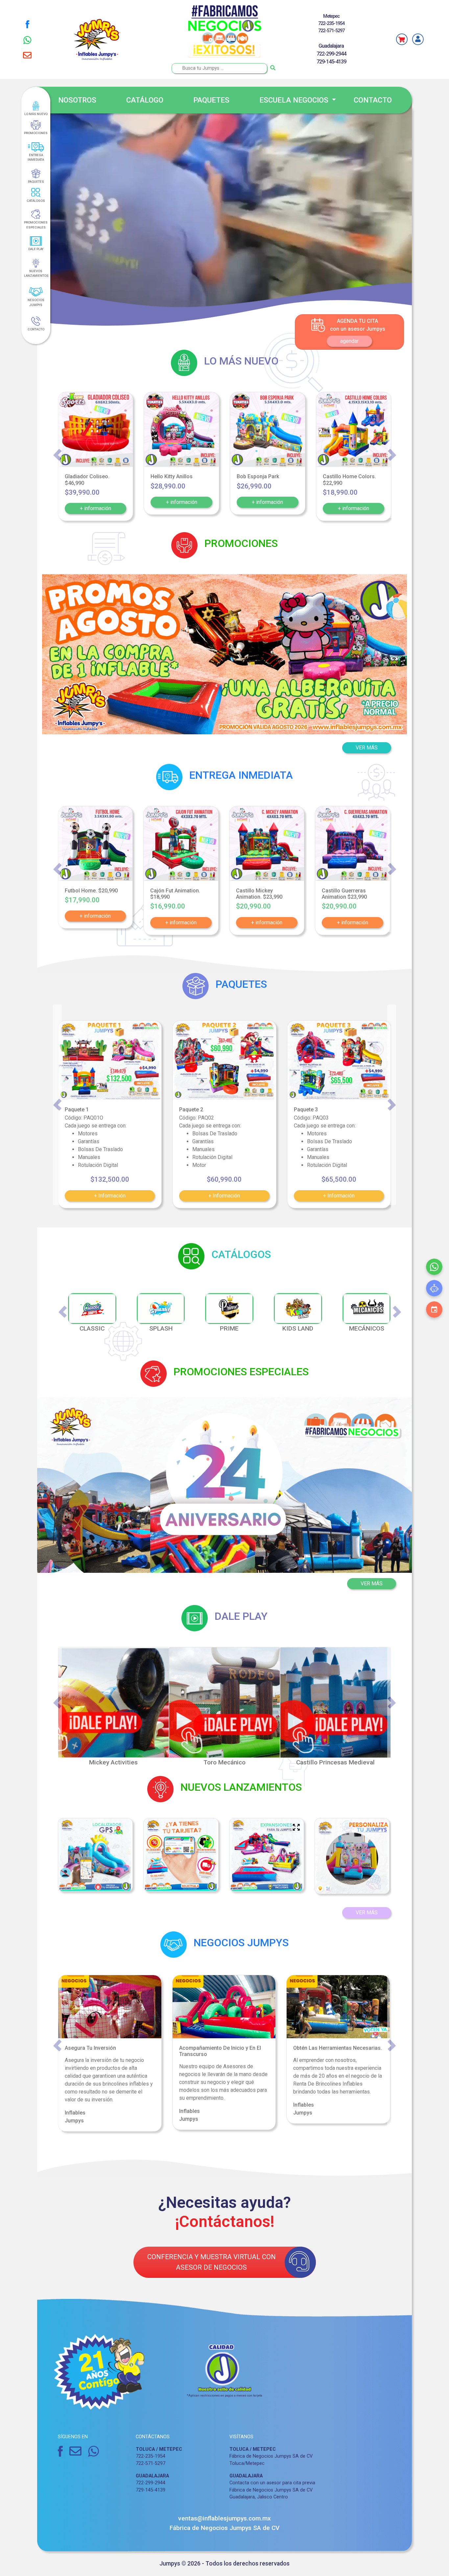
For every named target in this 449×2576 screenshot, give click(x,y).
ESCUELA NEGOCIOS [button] (295, 100)
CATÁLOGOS (36, 201)
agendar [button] (349, 341)
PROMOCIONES (36, 133)
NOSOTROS (77, 100)
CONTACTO (373, 100)
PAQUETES (211, 100)
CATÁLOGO (145, 100)
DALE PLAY (36, 249)
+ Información (110, 1196)
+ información (95, 508)
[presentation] (57, 455)
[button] (70, 654)
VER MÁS (372, 1583)
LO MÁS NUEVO (36, 114)
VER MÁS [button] (367, 748)
